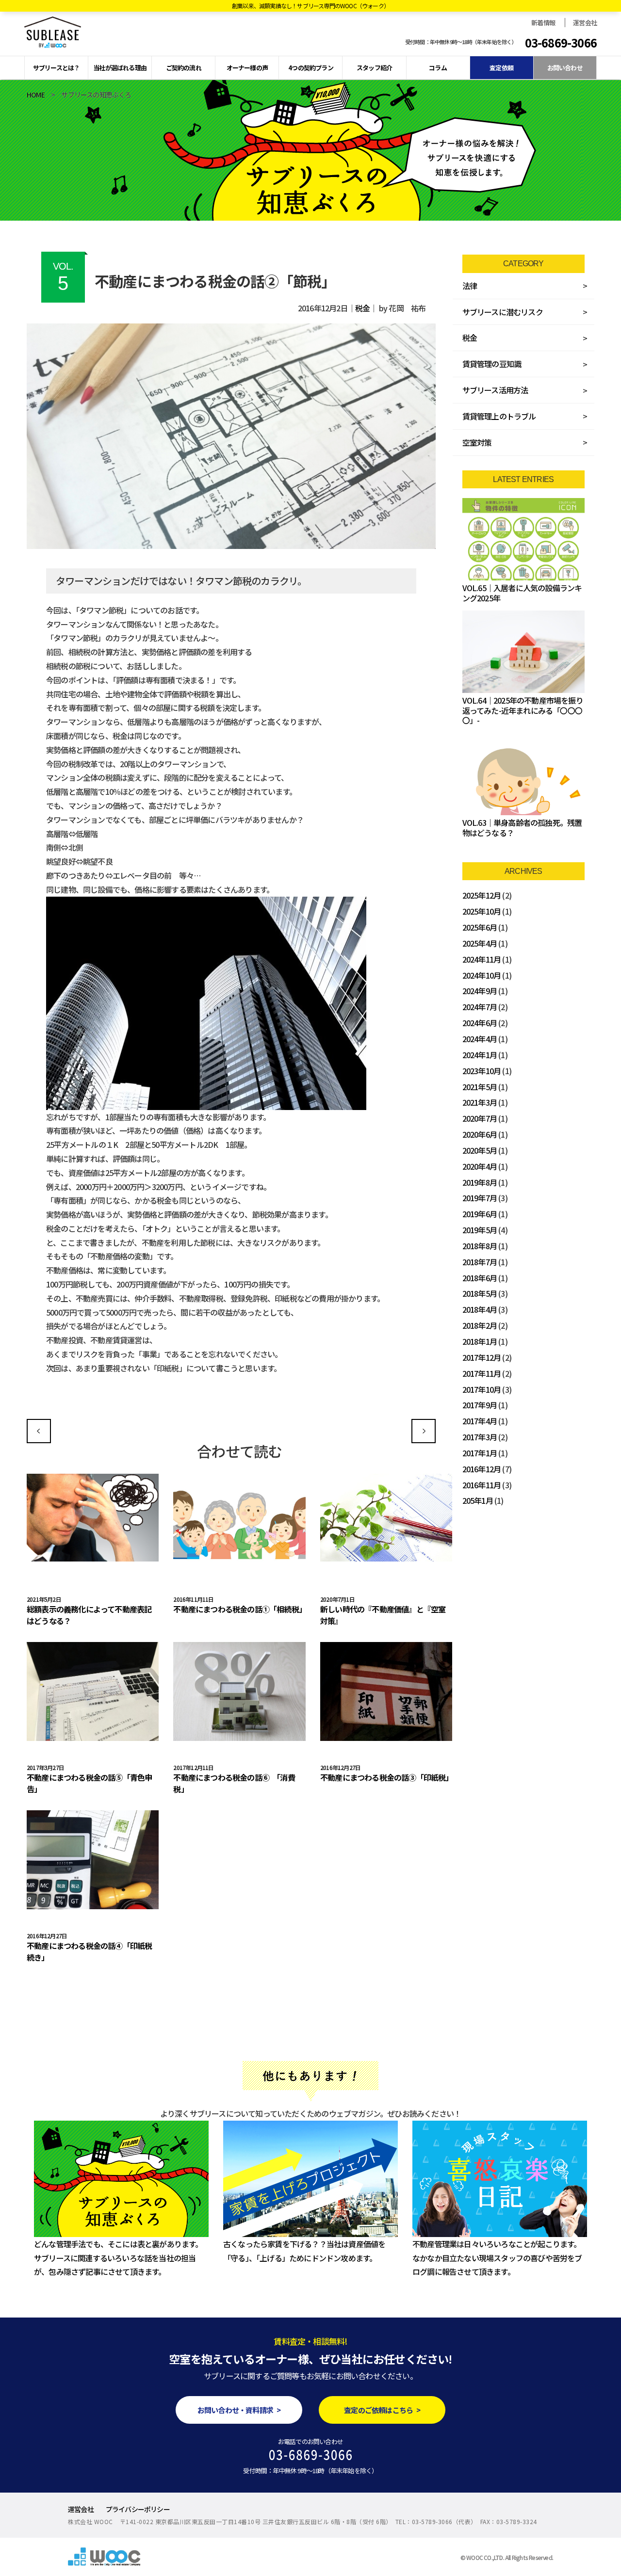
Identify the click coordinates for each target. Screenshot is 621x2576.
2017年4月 (480, 1421)
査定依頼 (501, 68)
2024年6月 (480, 1023)
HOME (36, 95)
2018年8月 (480, 1246)
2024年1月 (480, 1055)
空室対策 (477, 442)
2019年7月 (480, 1198)
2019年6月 (480, 1214)
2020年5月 (480, 1150)
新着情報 (543, 23)
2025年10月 (482, 911)
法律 (470, 286)
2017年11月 (482, 1373)
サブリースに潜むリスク (503, 312)
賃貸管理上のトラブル (499, 416)
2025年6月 (480, 927)
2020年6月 (480, 1134)
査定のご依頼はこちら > (382, 2410)
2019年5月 (480, 1230)
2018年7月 (480, 1262)
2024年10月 (482, 975)
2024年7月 (480, 1007)
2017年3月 (480, 1437)
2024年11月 (482, 959)
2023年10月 (482, 1071)
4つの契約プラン (311, 68)
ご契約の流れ (184, 68)
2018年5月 (480, 1293)
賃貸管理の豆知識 (492, 364)
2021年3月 (480, 1102)
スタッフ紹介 (374, 68)
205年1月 (478, 1500)
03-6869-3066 (561, 43)
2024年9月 (480, 991)
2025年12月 (482, 895)
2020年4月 (480, 1166)
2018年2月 (480, 1325)
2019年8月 (480, 1182)
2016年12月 (482, 1469)
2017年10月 (482, 1389)
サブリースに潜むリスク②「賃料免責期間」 (424, 1431)
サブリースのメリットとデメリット (39, 1431)
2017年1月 (480, 1453)
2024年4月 (480, 1039)
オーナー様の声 (247, 68)
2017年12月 (482, 1357)
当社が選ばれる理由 (120, 68)
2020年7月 (480, 1118)
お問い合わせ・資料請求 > (239, 2410)
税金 (362, 308)
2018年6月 (480, 1278)
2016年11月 (482, 1485)
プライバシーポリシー (138, 2509)
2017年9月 (480, 1405)
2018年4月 (480, 1309)
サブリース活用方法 (495, 390)
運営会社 (585, 23)
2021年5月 (480, 1087)
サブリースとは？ (57, 68)
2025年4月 (480, 943)
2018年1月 (480, 1341)
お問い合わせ (565, 68)
